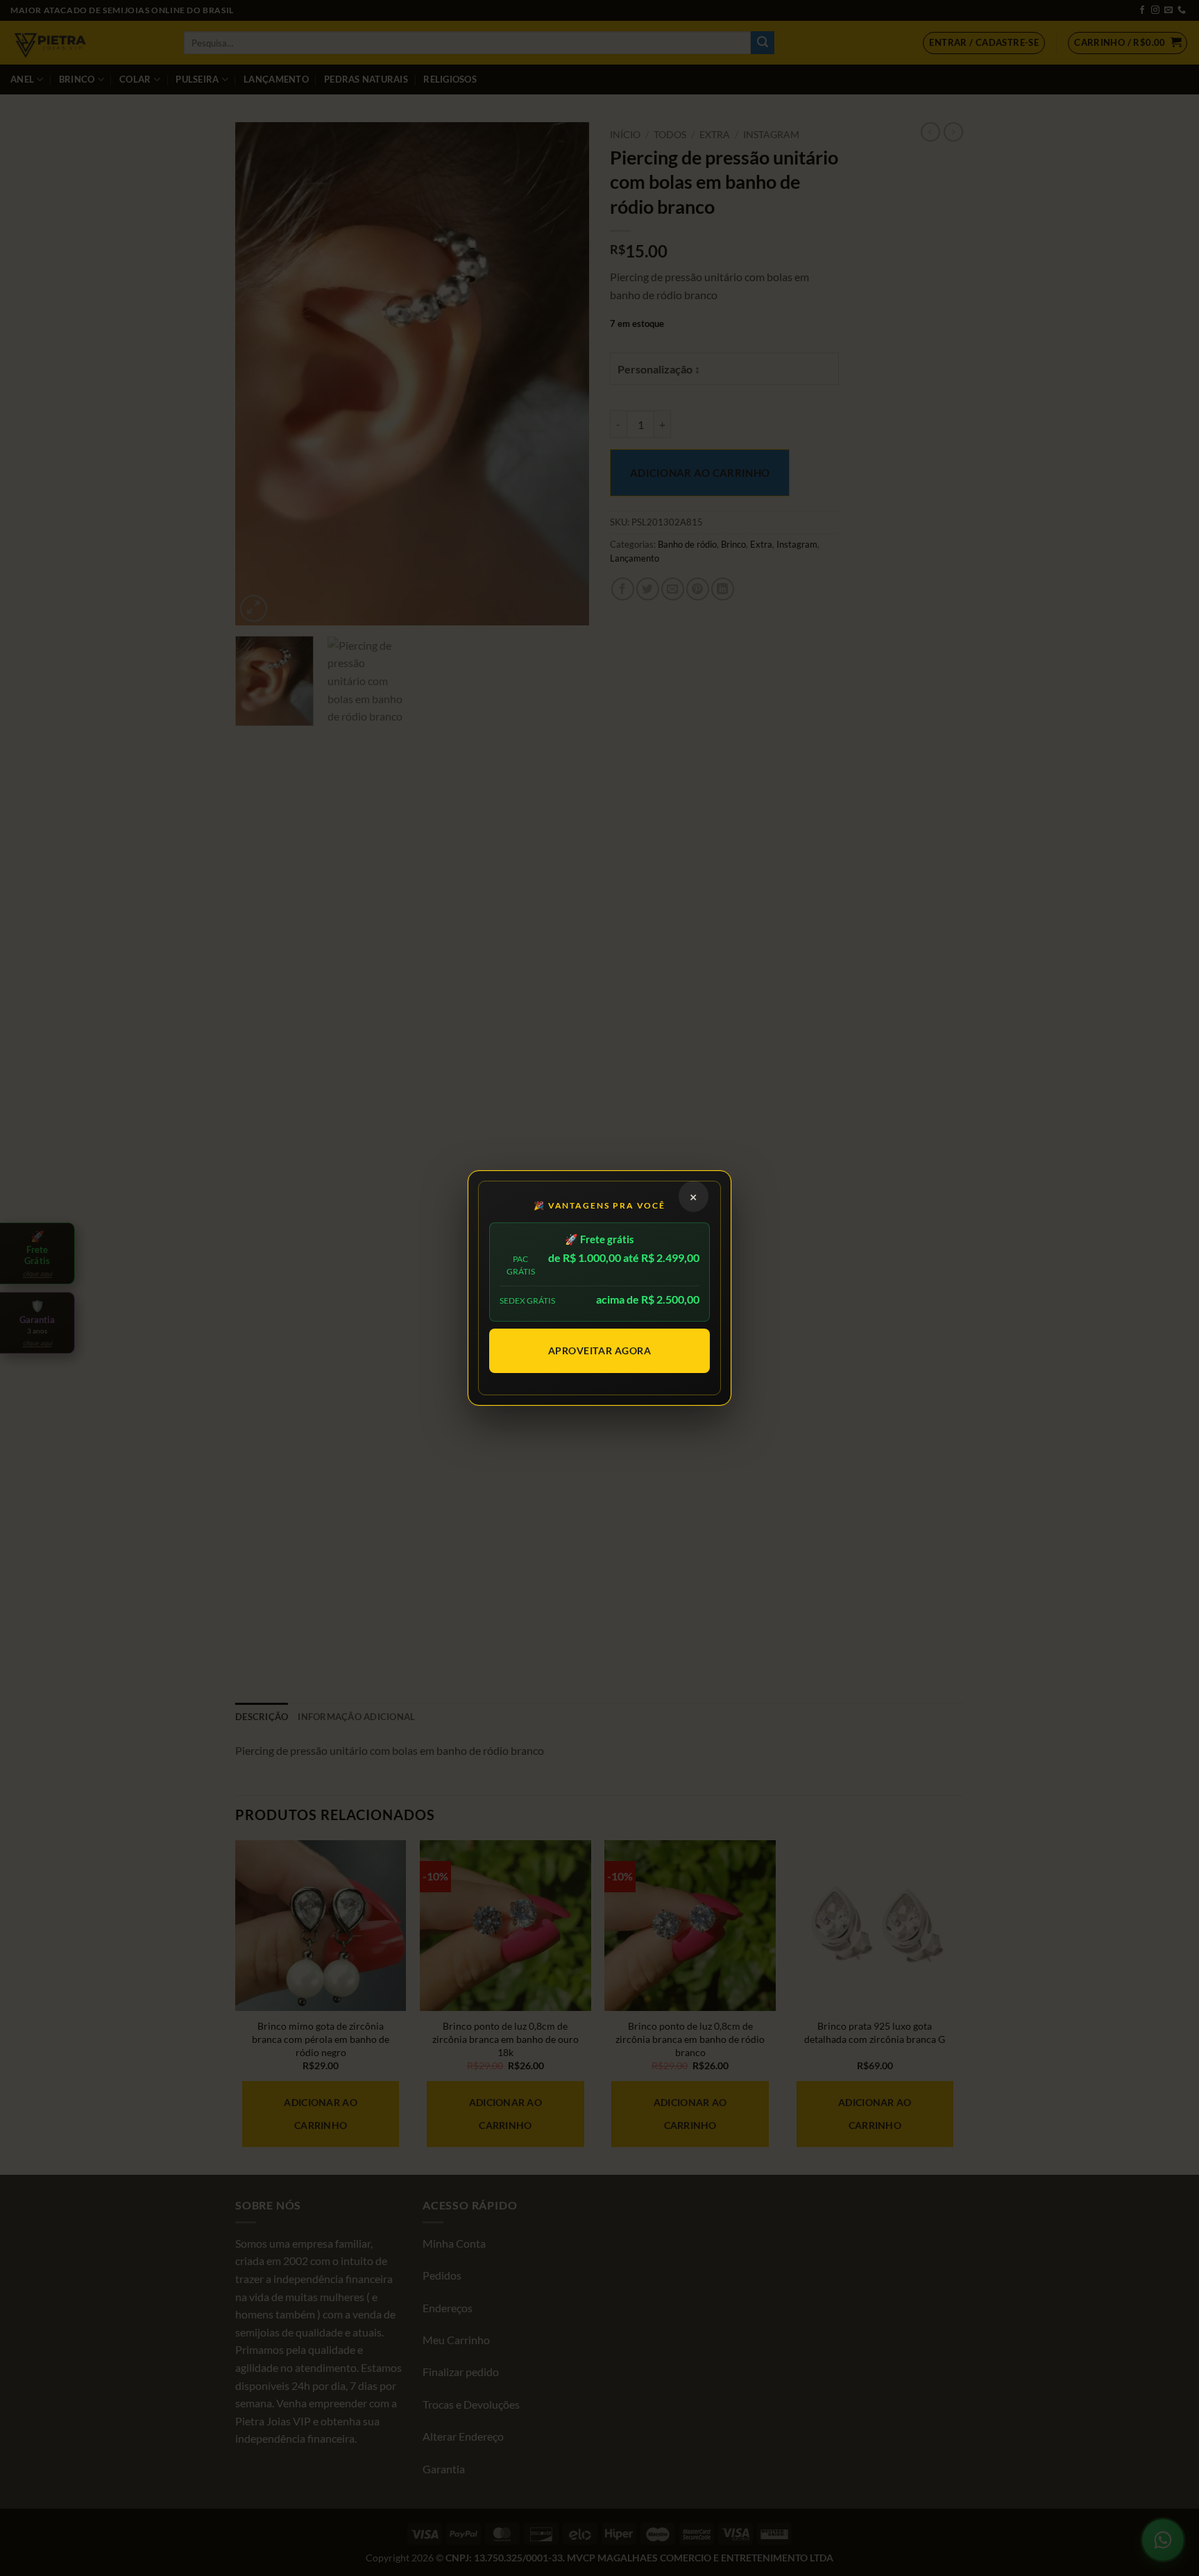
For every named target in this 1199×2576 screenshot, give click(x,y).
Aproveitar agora (600, 1350)
